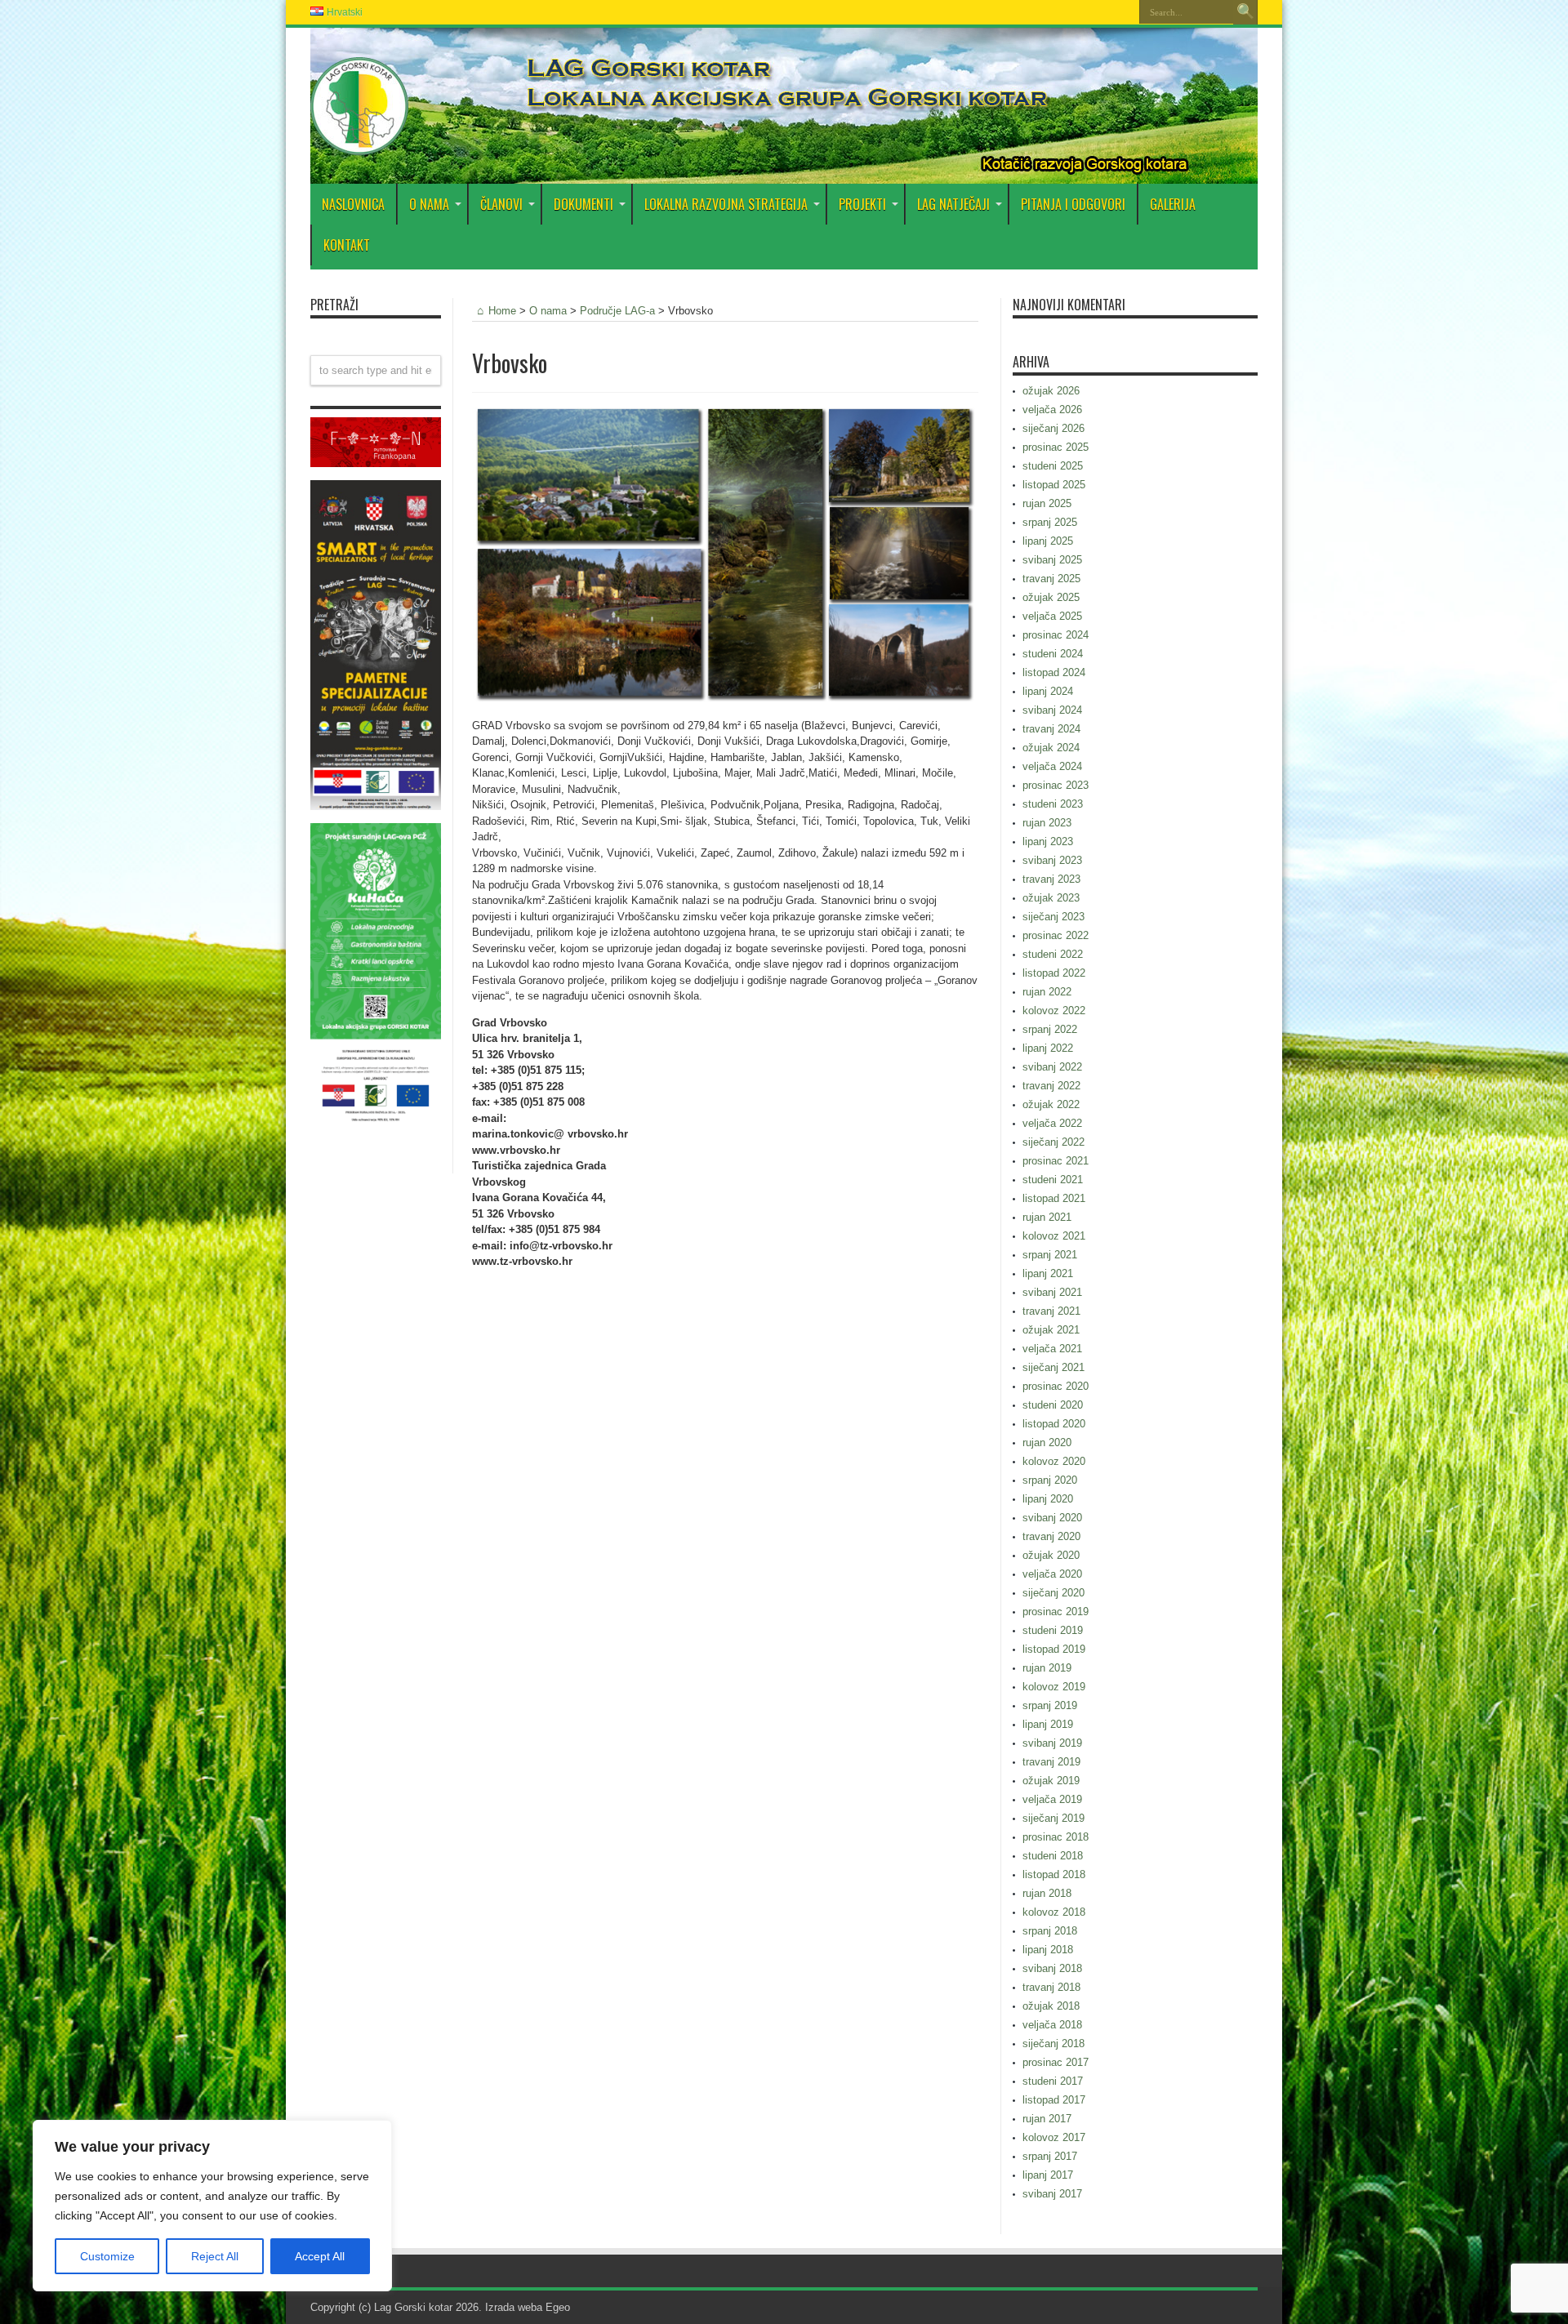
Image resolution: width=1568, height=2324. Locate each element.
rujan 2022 (1047, 992)
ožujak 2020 (1051, 1555)
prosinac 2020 (1056, 1386)
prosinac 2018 (1056, 1837)
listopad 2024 (1054, 672)
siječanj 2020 (1053, 1593)
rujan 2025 (1047, 503)
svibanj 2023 (1052, 860)
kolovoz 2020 (1054, 1461)
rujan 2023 (1047, 823)
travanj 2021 (1051, 1311)
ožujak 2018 (1051, 2006)
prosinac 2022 (1056, 935)
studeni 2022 (1053, 954)
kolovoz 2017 (1054, 2137)
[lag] (359, 143)
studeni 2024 (1053, 654)
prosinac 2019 (1056, 1612)
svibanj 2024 (1052, 710)
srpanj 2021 (1050, 1255)
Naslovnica (353, 204)
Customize (107, 2256)
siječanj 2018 (1053, 2044)
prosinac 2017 (1056, 2062)
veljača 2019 (1052, 1799)
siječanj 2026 (1053, 428)
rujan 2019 (1047, 1668)
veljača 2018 (1052, 2025)
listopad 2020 (1054, 1424)
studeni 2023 (1053, 804)
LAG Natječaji (953, 204)
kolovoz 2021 (1054, 1236)
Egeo (558, 2307)
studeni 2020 (1053, 1405)
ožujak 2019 (1051, 1781)
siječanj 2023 (1053, 917)
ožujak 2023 (1051, 898)
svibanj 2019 (1052, 1743)
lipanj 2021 (1048, 1273)
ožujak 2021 (1051, 1330)
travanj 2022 (1051, 1086)
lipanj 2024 (1048, 691)
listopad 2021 (1054, 1198)
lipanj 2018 (1048, 1950)
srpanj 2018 (1050, 1931)
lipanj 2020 (1048, 1499)
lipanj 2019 (1048, 1724)
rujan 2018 (1047, 1893)
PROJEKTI (862, 204)
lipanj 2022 (1048, 1048)
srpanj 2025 (1050, 522)
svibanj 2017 (1052, 2194)
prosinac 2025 (1056, 447)
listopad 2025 (1054, 485)
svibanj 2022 (1052, 1067)
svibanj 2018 (1052, 1968)
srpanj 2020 (1050, 1480)
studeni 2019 (1053, 1630)
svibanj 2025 (1052, 560)
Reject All (215, 2256)
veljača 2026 (1052, 410)
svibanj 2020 (1052, 1518)
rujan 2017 (1047, 2119)
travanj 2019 (1051, 1762)
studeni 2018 (1053, 1856)
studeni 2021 (1053, 1180)
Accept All (320, 2256)
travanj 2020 (1051, 1536)
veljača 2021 (1052, 1349)
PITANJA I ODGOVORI (1073, 204)
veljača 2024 (1052, 766)
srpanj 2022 (1050, 1029)
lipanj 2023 (1048, 841)
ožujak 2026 (1051, 391)
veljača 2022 (1052, 1123)
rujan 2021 (1047, 1217)
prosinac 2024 (1056, 635)
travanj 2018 (1051, 1987)
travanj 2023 (1051, 879)
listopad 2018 (1054, 1874)
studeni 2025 (1053, 466)
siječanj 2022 (1053, 1142)
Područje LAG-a (617, 311)
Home (502, 311)
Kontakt (347, 245)
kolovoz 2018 (1054, 1912)
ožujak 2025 (1051, 597)
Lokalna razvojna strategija (726, 204)
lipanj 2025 (1048, 541)
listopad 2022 (1054, 973)
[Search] (1245, 12)
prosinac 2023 (1056, 785)
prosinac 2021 (1056, 1161)
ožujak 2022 (1051, 1104)
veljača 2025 (1052, 616)
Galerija (1173, 204)
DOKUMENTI (584, 204)
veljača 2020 (1052, 1574)
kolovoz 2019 (1054, 1687)
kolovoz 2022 (1054, 1011)
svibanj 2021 (1052, 1292)
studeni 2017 (1053, 2081)
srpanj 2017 (1050, 2156)
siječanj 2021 (1053, 1367)
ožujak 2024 (1051, 748)
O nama (548, 311)
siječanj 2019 (1053, 1818)
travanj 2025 (1051, 579)
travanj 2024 (1051, 729)
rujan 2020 (1047, 1442)
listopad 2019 (1054, 1649)
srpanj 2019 (1050, 1705)
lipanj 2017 (1048, 2175)
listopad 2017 (1054, 2100)
